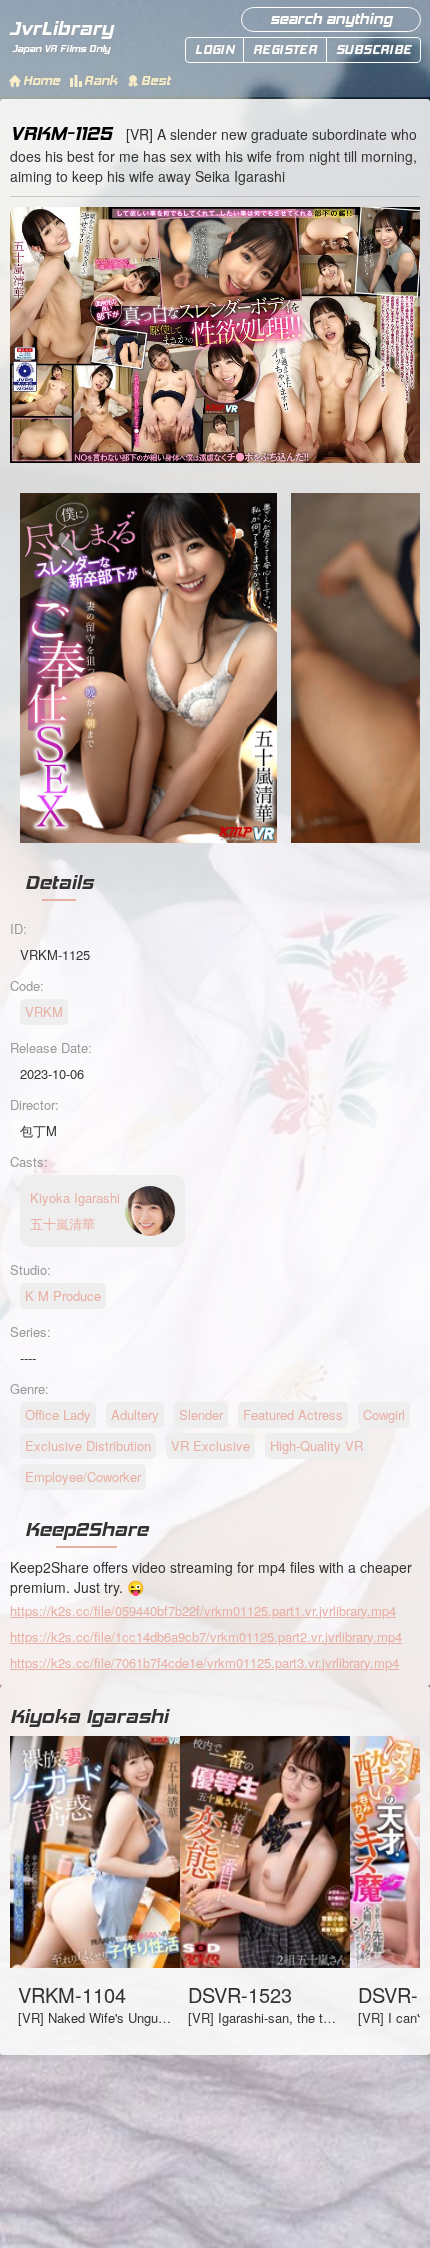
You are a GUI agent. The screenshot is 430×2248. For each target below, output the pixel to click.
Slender (201, 1414)
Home (41, 80)
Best (155, 80)
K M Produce (63, 1295)
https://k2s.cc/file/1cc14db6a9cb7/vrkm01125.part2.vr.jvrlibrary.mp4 (206, 1636)
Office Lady (58, 1414)
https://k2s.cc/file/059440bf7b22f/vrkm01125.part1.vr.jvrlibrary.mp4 (203, 1610)
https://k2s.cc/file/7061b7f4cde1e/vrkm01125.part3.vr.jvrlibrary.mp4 (204, 1662)
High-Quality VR (316, 1445)
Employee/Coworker (83, 1476)
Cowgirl (384, 1414)
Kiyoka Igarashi (89, 1716)
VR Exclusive (210, 1445)
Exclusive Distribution (88, 1445)
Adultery (135, 1414)
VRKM (44, 1011)
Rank (100, 80)
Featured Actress (293, 1414)
